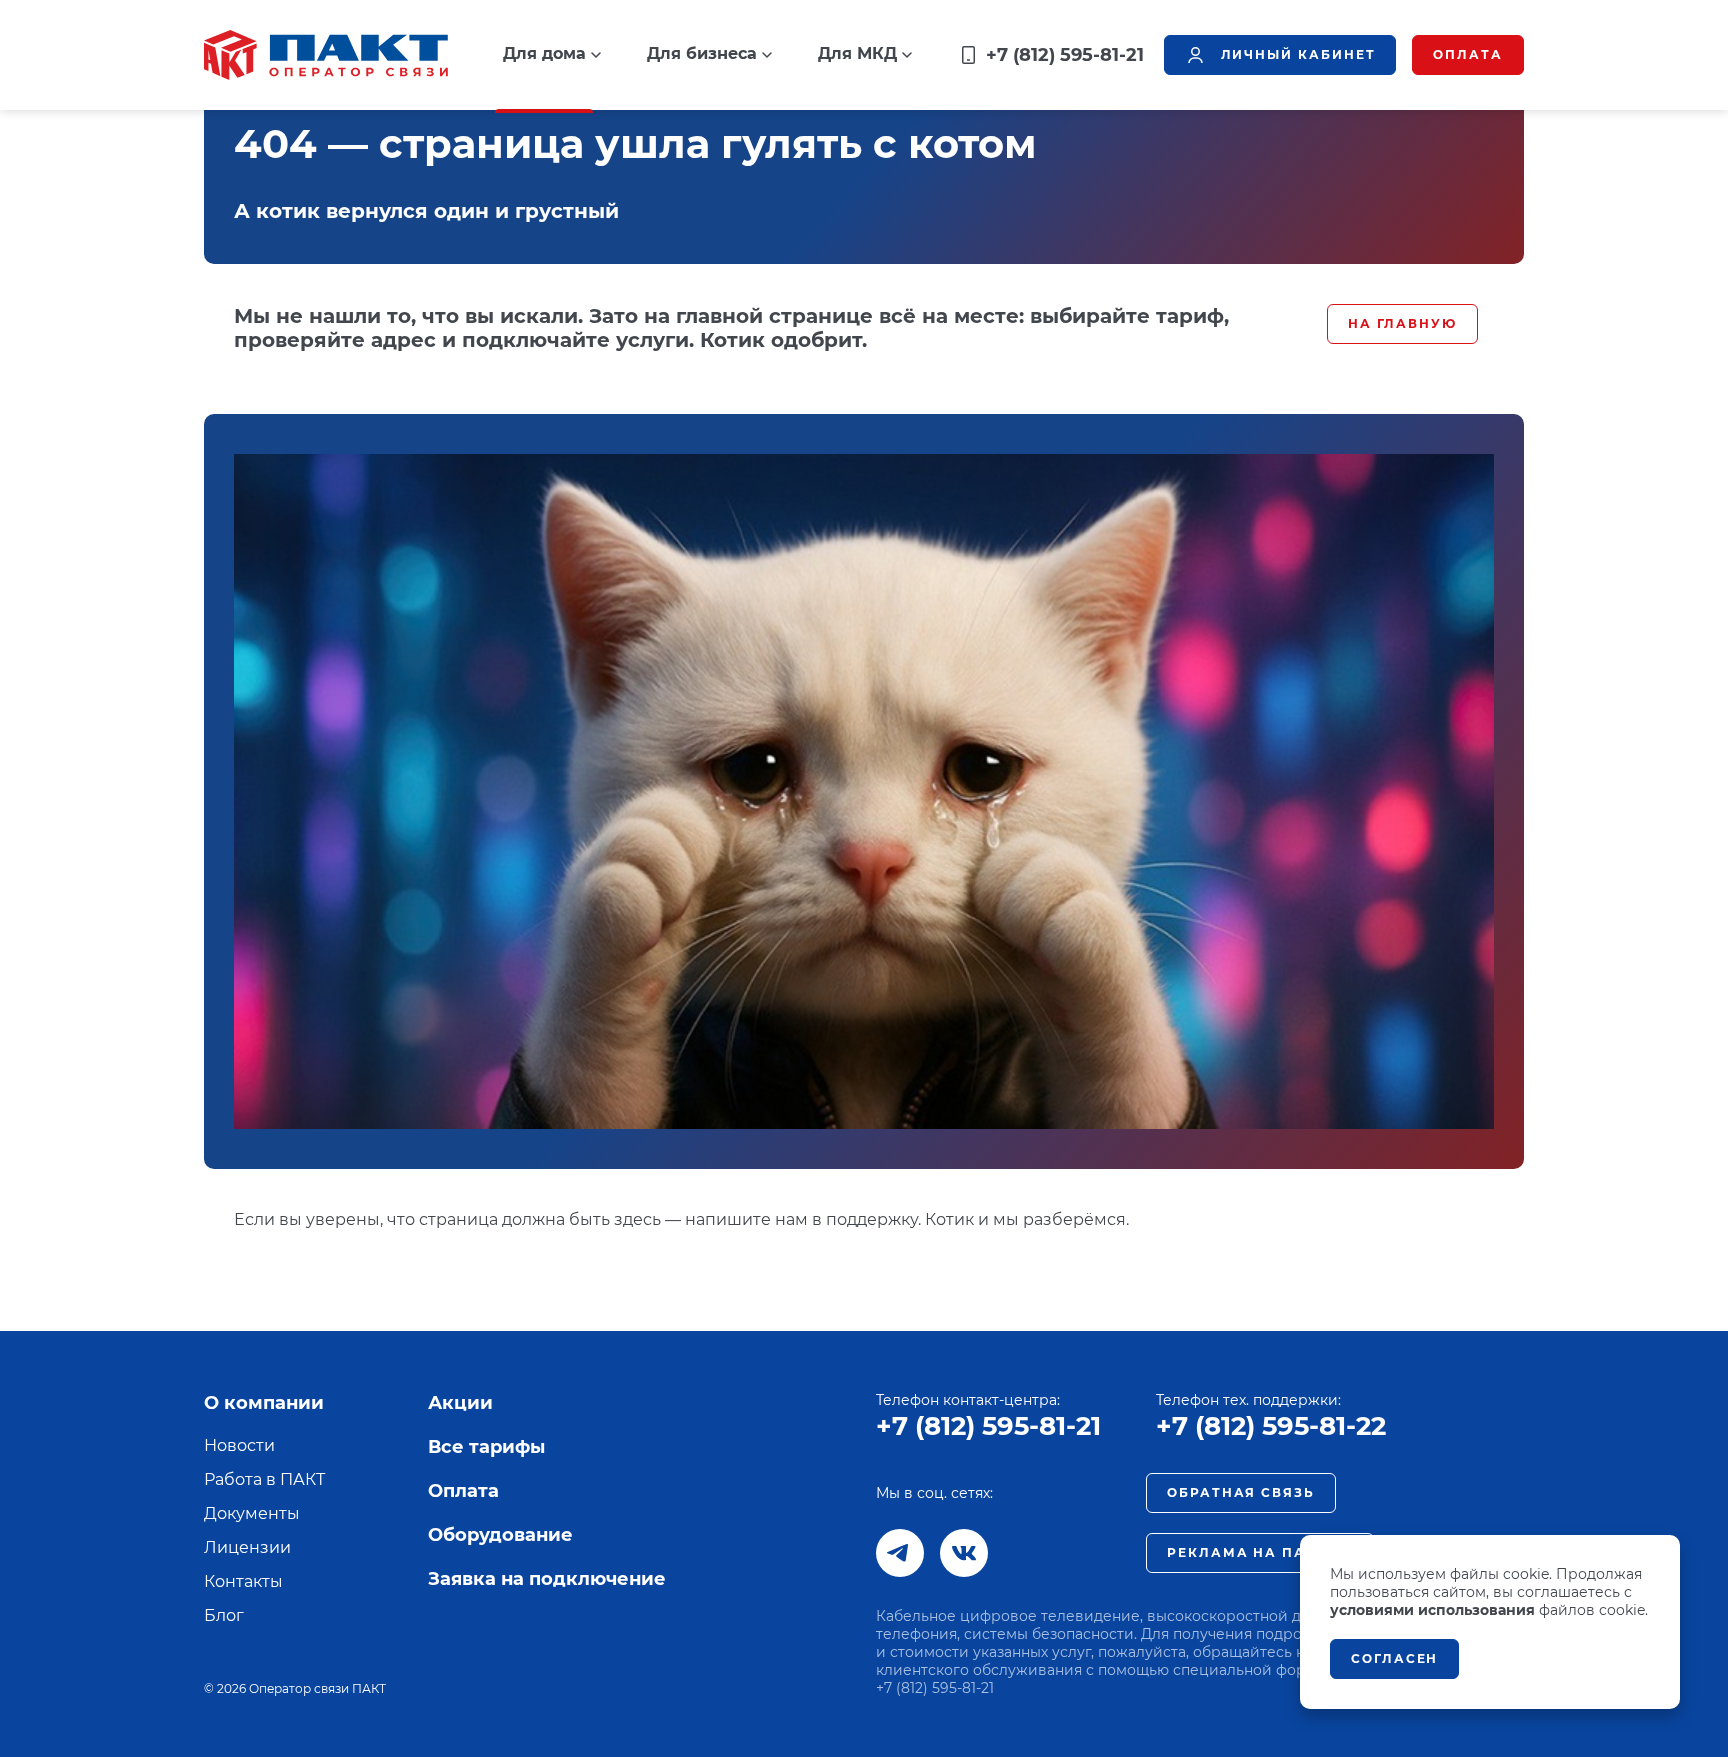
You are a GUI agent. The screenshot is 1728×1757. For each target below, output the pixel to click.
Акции (460, 1403)
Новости (239, 1445)
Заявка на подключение (547, 1579)
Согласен (1394, 1658)
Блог (224, 1615)
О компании (264, 1403)
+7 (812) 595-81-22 (1271, 1426)
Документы (252, 1513)
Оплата (463, 1491)
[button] (552, 54)
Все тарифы (486, 1447)
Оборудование (500, 1535)
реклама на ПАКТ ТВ (1260, 1552)
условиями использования (1432, 1610)
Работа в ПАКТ (264, 1479)
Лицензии (247, 1547)
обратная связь (1241, 1492)
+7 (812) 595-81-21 (988, 1426)
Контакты (243, 1581)
